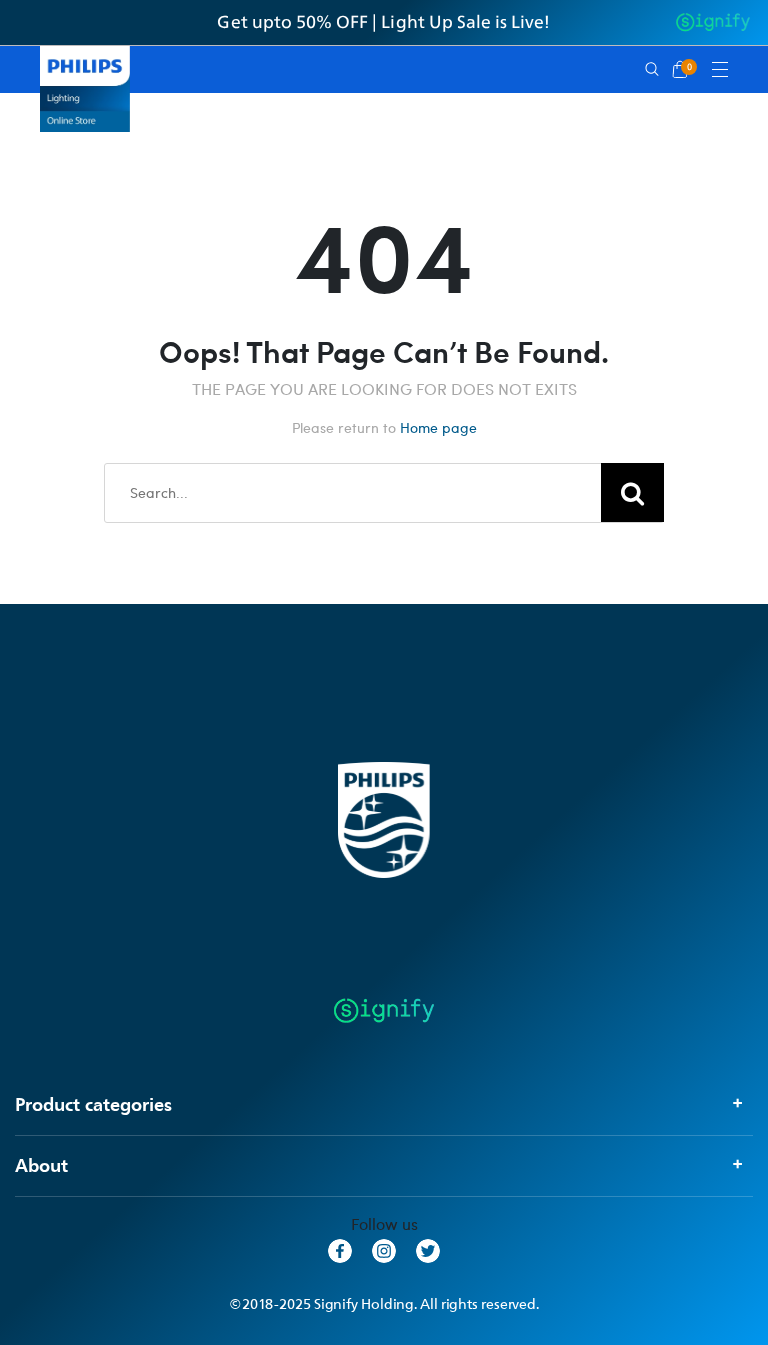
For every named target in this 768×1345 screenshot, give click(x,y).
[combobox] (384, 493)
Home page (438, 427)
